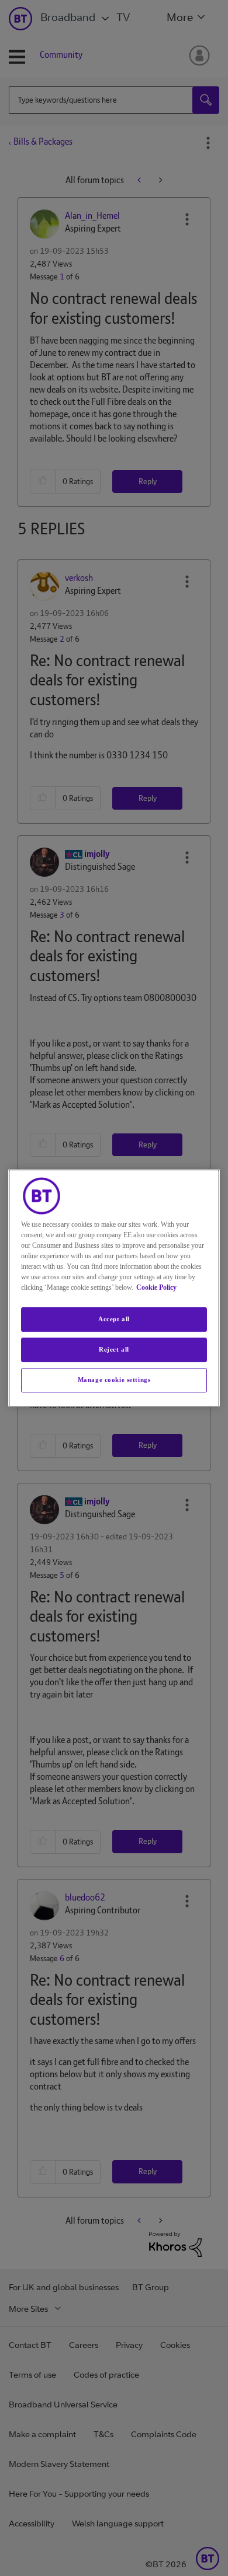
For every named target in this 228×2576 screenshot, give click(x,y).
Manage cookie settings (114, 1380)
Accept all (114, 1319)
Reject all (114, 1349)
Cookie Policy (156, 1287)
